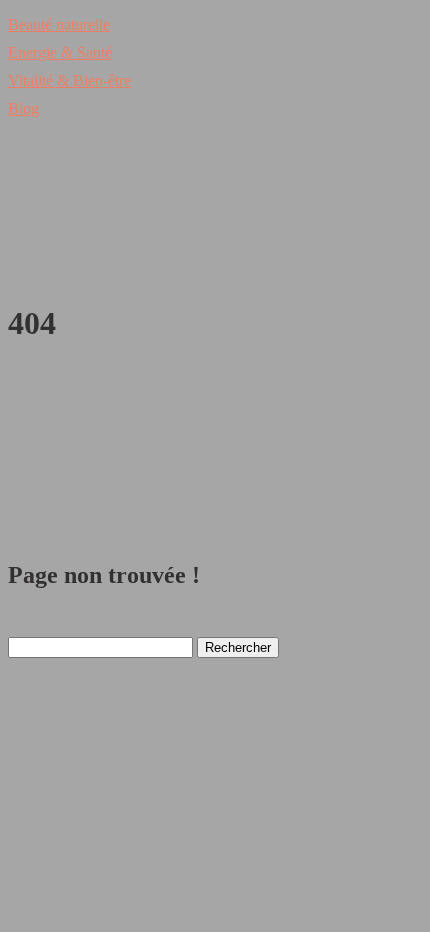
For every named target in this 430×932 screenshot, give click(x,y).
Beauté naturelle (59, 24)
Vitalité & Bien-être (69, 80)
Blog (23, 108)
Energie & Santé (60, 52)
